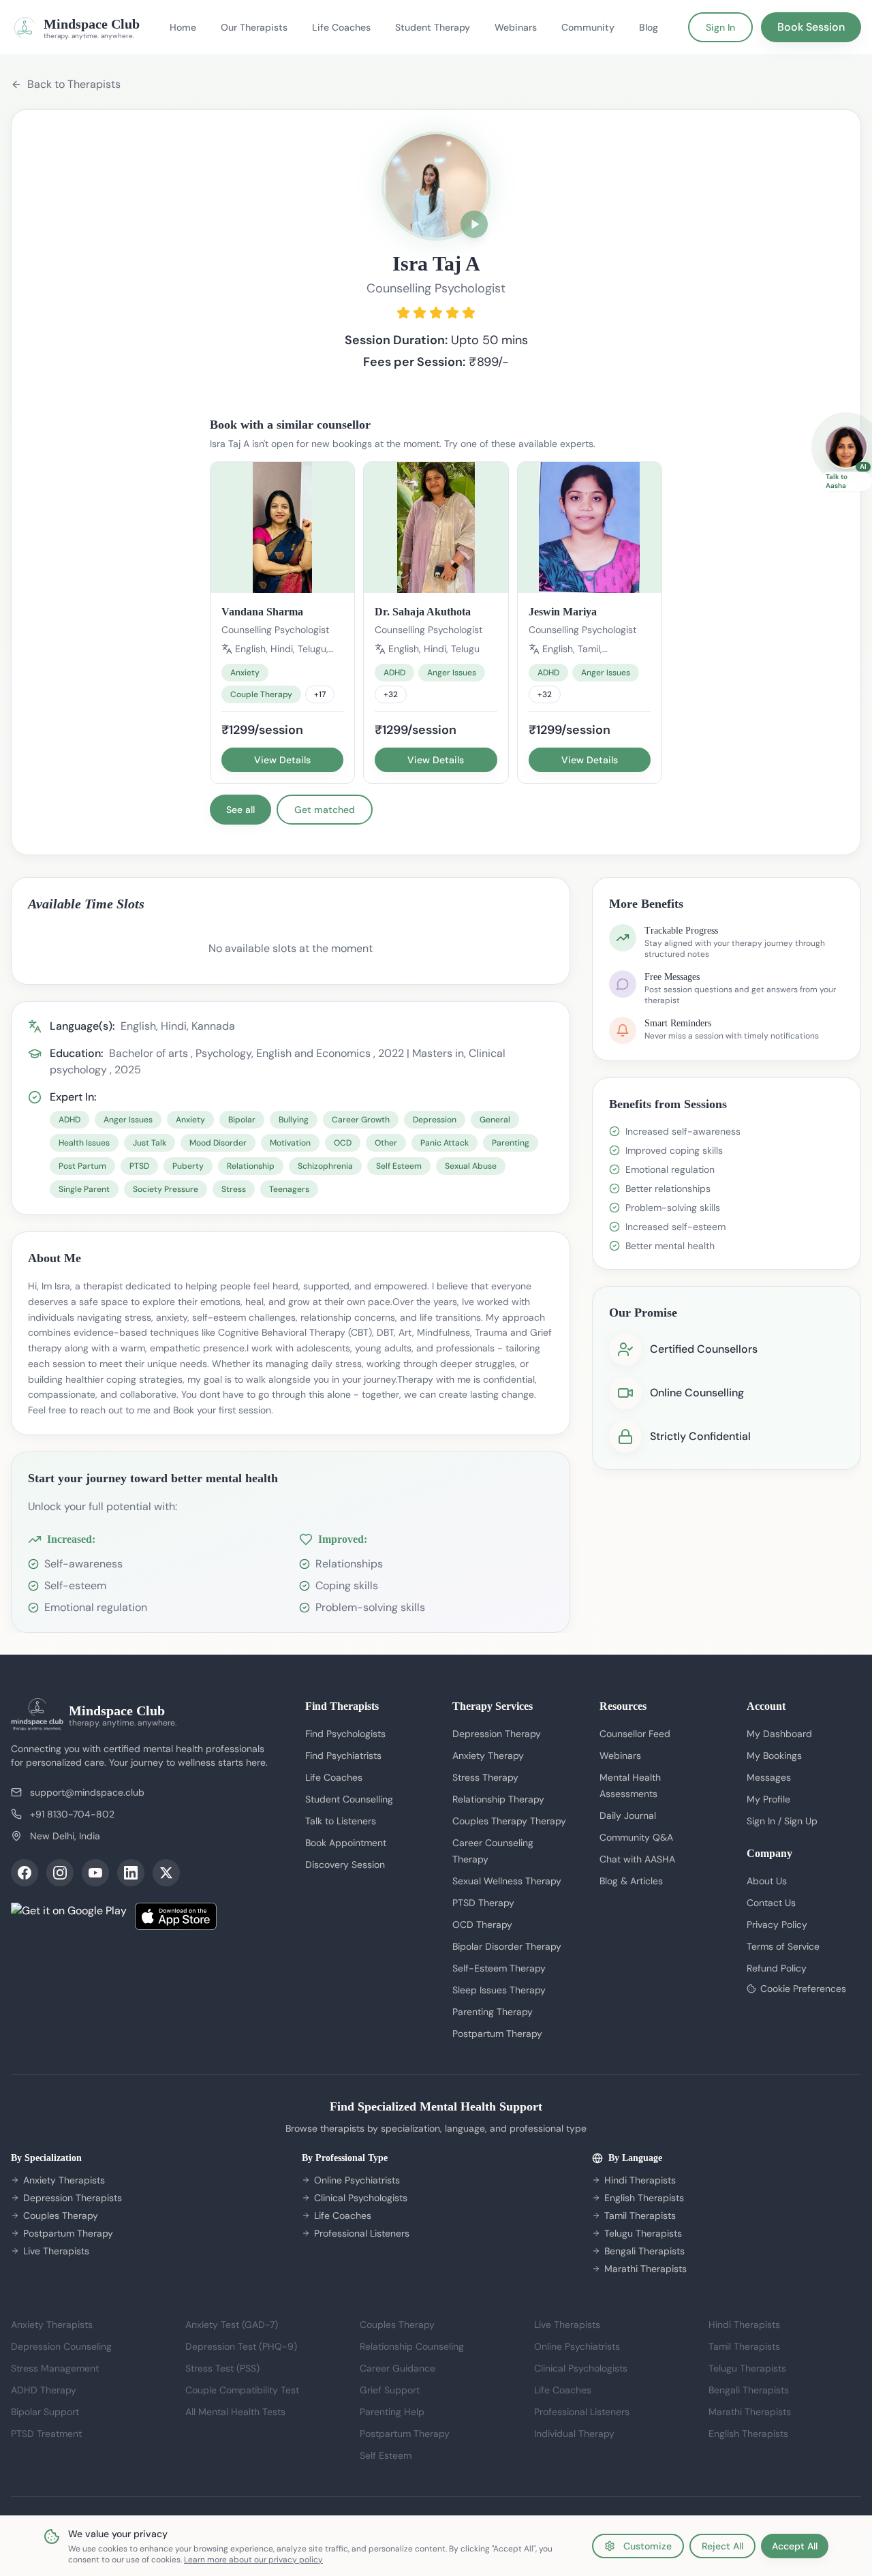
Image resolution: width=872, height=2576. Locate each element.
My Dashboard (779, 1734)
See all (240, 810)
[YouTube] (95, 1873)
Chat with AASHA (637, 1859)
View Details (282, 760)
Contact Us (771, 1903)
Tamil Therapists (640, 2215)
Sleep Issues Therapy (499, 1990)
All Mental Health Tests (235, 2412)
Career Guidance (398, 2368)
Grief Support (390, 2390)
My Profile (768, 1799)
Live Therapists (56, 2251)
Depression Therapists (73, 2198)
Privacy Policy (777, 1925)
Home (183, 27)
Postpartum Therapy (497, 2034)
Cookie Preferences (803, 1989)
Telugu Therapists (643, 2233)
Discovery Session (345, 1865)
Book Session (811, 27)
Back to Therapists (74, 84)
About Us (767, 1881)
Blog (649, 27)
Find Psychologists (345, 1734)
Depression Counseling (61, 2346)
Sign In (720, 27)
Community (588, 27)
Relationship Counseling (412, 2346)
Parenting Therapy (493, 2012)
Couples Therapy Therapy (509, 1821)
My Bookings (774, 1755)
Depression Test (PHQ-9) (241, 2346)
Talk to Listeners (341, 1821)
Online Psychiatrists (357, 2180)
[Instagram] (60, 1873)
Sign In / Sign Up (782, 1821)
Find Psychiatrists (343, 1755)
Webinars (516, 27)
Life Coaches (341, 27)
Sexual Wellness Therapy (507, 1881)
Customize (648, 2546)
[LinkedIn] (131, 1873)
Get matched (325, 810)
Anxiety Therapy (488, 1755)
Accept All (795, 2546)
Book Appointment (346, 1843)
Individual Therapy (574, 2434)
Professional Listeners (362, 2233)
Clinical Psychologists (361, 2198)
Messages (769, 1777)
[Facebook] (25, 1873)
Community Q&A (636, 1837)
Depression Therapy (497, 1734)
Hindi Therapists (640, 2180)
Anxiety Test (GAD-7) (232, 2325)
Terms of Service (783, 1946)
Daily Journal (628, 1815)
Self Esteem (386, 2455)
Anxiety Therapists (64, 2180)
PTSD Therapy (483, 1903)
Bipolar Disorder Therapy (507, 1946)
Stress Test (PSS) (222, 2368)
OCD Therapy (482, 1925)
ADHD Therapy (44, 2390)
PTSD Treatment (46, 2434)
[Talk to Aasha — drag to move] (846, 447)
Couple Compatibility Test (242, 2390)
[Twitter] (166, 1873)
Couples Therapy (61, 2215)
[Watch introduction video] (474, 224)
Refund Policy (777, 1968)
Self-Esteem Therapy (499, 1968)
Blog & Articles (631, 1881)
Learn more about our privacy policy (253, 2560)
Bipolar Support (45, 2412)
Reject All (722, 2546)
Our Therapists (254, 27)
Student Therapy (433, 27)
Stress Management (55, 2368)
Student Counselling (349, 1799)
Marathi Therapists (645, 2269)
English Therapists (644, 2198)
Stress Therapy (485, 1777)
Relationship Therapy (498, 1799)
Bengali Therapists (644, 2251)
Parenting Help (392, 2412)
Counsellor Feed (635, 1734)
